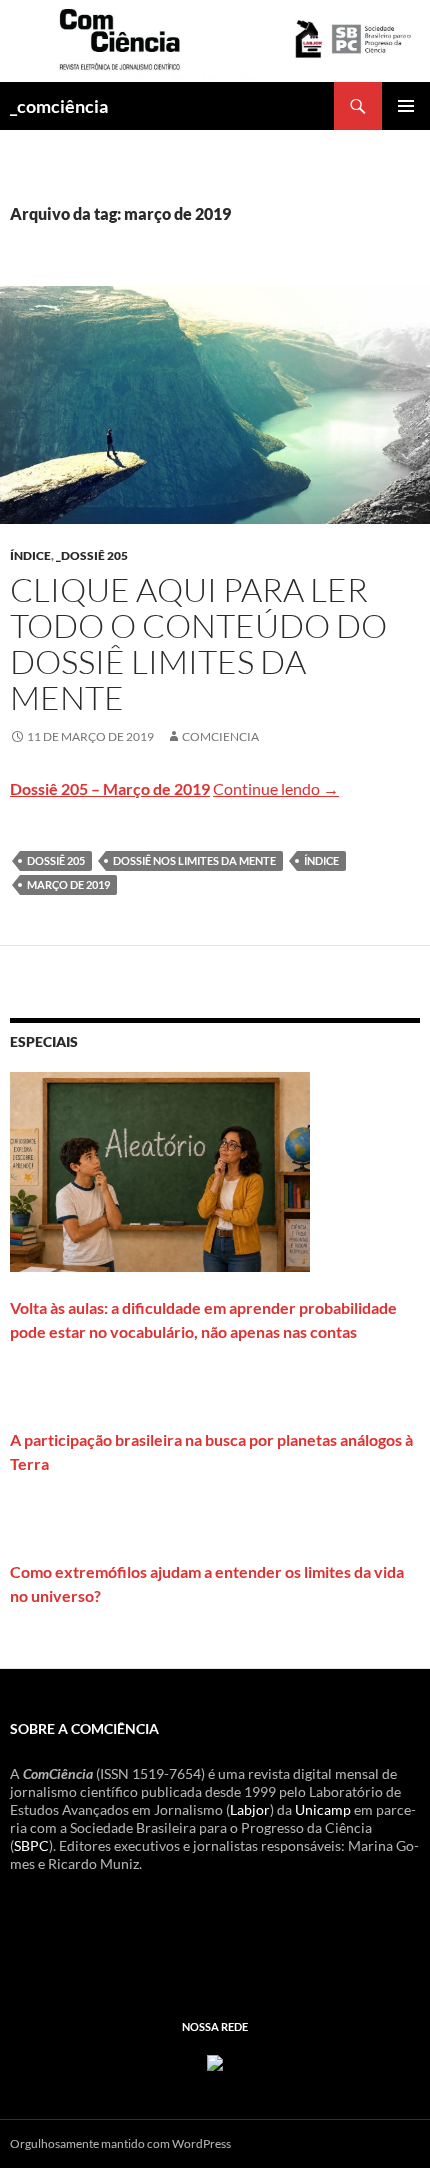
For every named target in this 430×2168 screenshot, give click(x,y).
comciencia (220, 736)
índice (30, 555)
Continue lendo (276, 788)
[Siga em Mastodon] (215, 2061)
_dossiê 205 (92, 555)
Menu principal (406, 106)
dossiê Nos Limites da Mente (194, 860)
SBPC (31, 1845)
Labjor (250, 1809)
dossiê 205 (56, 860)
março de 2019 (68, 884)
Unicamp (323, 1809)
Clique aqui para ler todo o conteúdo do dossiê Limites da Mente (198, 643)
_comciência (59, 106)
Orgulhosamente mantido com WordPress (120, 2143)
